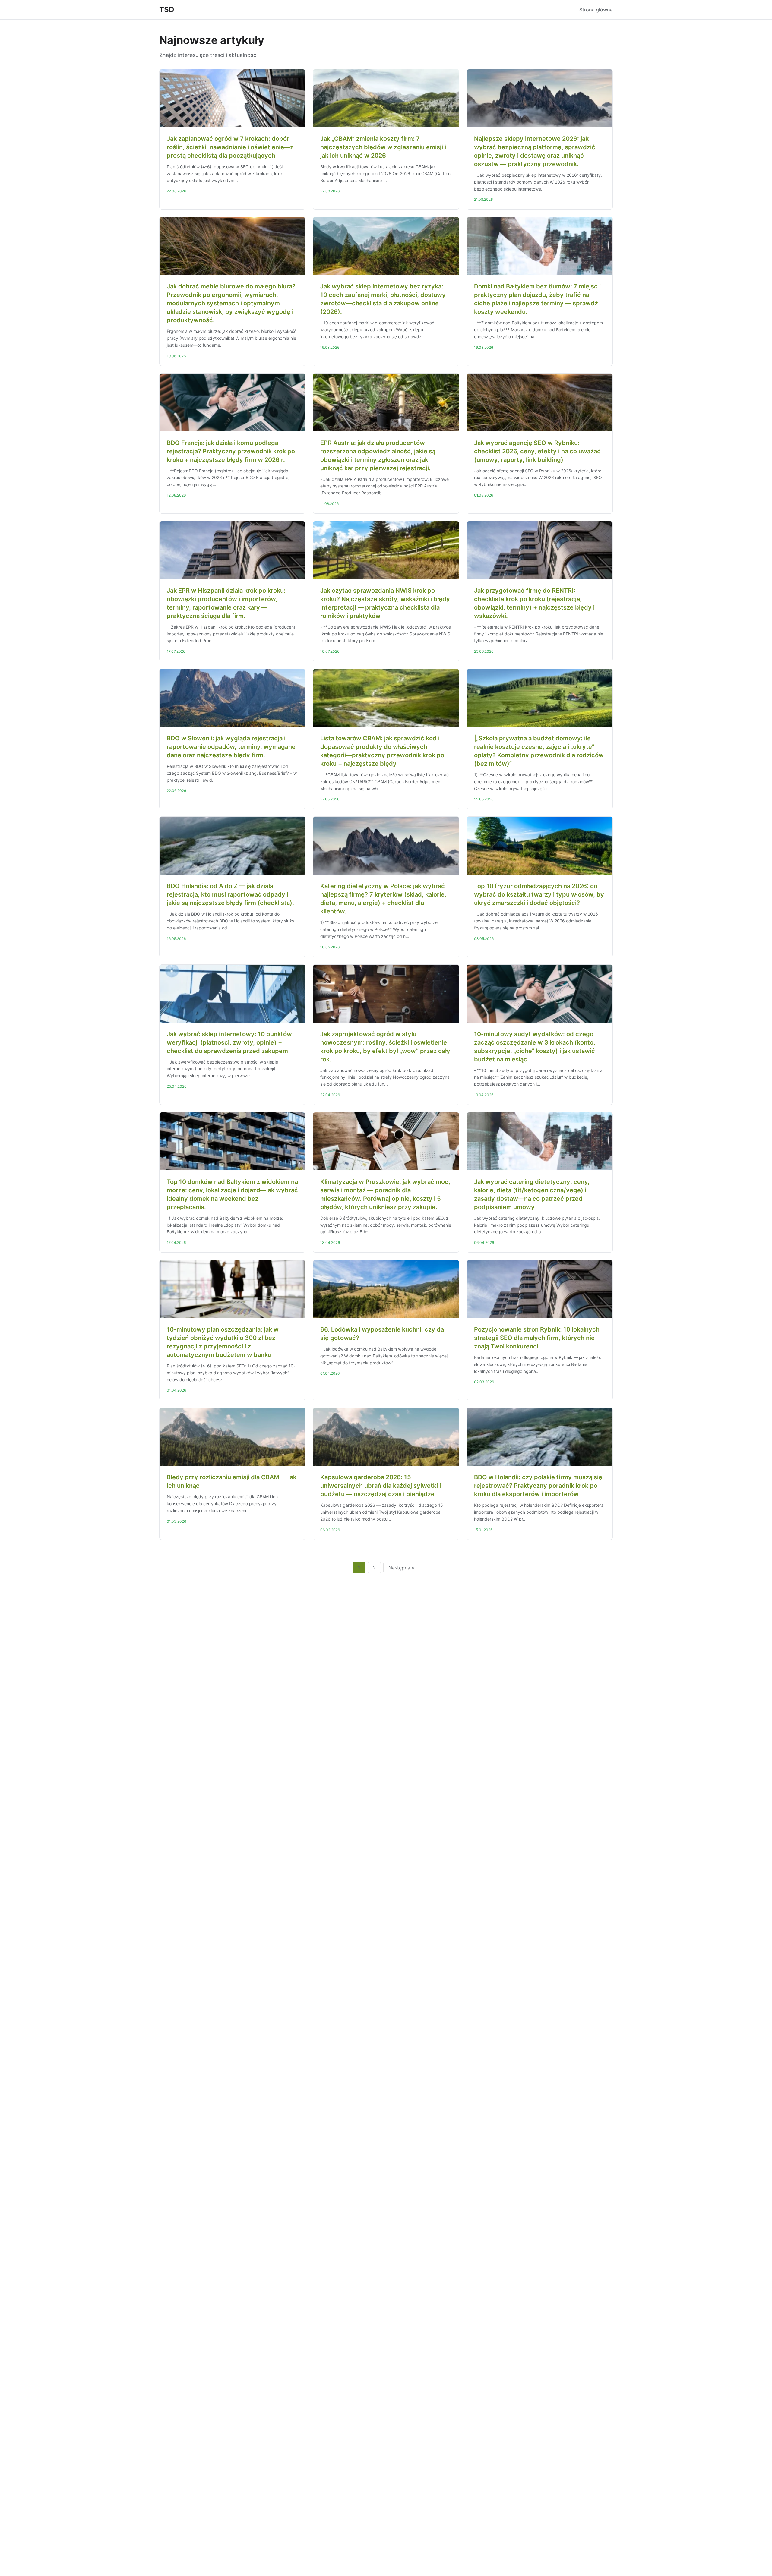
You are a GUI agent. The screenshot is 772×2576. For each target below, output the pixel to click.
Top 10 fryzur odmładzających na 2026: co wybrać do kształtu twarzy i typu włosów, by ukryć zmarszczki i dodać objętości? (539, 894)
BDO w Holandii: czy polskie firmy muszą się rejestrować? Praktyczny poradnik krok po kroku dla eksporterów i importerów (538, 1486)
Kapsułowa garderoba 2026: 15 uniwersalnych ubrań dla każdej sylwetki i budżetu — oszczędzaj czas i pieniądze (381, 1486)
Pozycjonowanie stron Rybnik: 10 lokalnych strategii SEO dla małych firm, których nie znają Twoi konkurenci (537, 1338)
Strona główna (596, 10)
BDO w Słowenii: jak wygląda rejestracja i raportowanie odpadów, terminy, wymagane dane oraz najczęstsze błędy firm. (231, 747)
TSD (167, 9)
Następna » (401, 1568)
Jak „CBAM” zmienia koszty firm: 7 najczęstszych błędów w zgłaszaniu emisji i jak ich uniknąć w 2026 (383, 147)
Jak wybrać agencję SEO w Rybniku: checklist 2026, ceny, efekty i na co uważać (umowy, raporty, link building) (537, 451)
